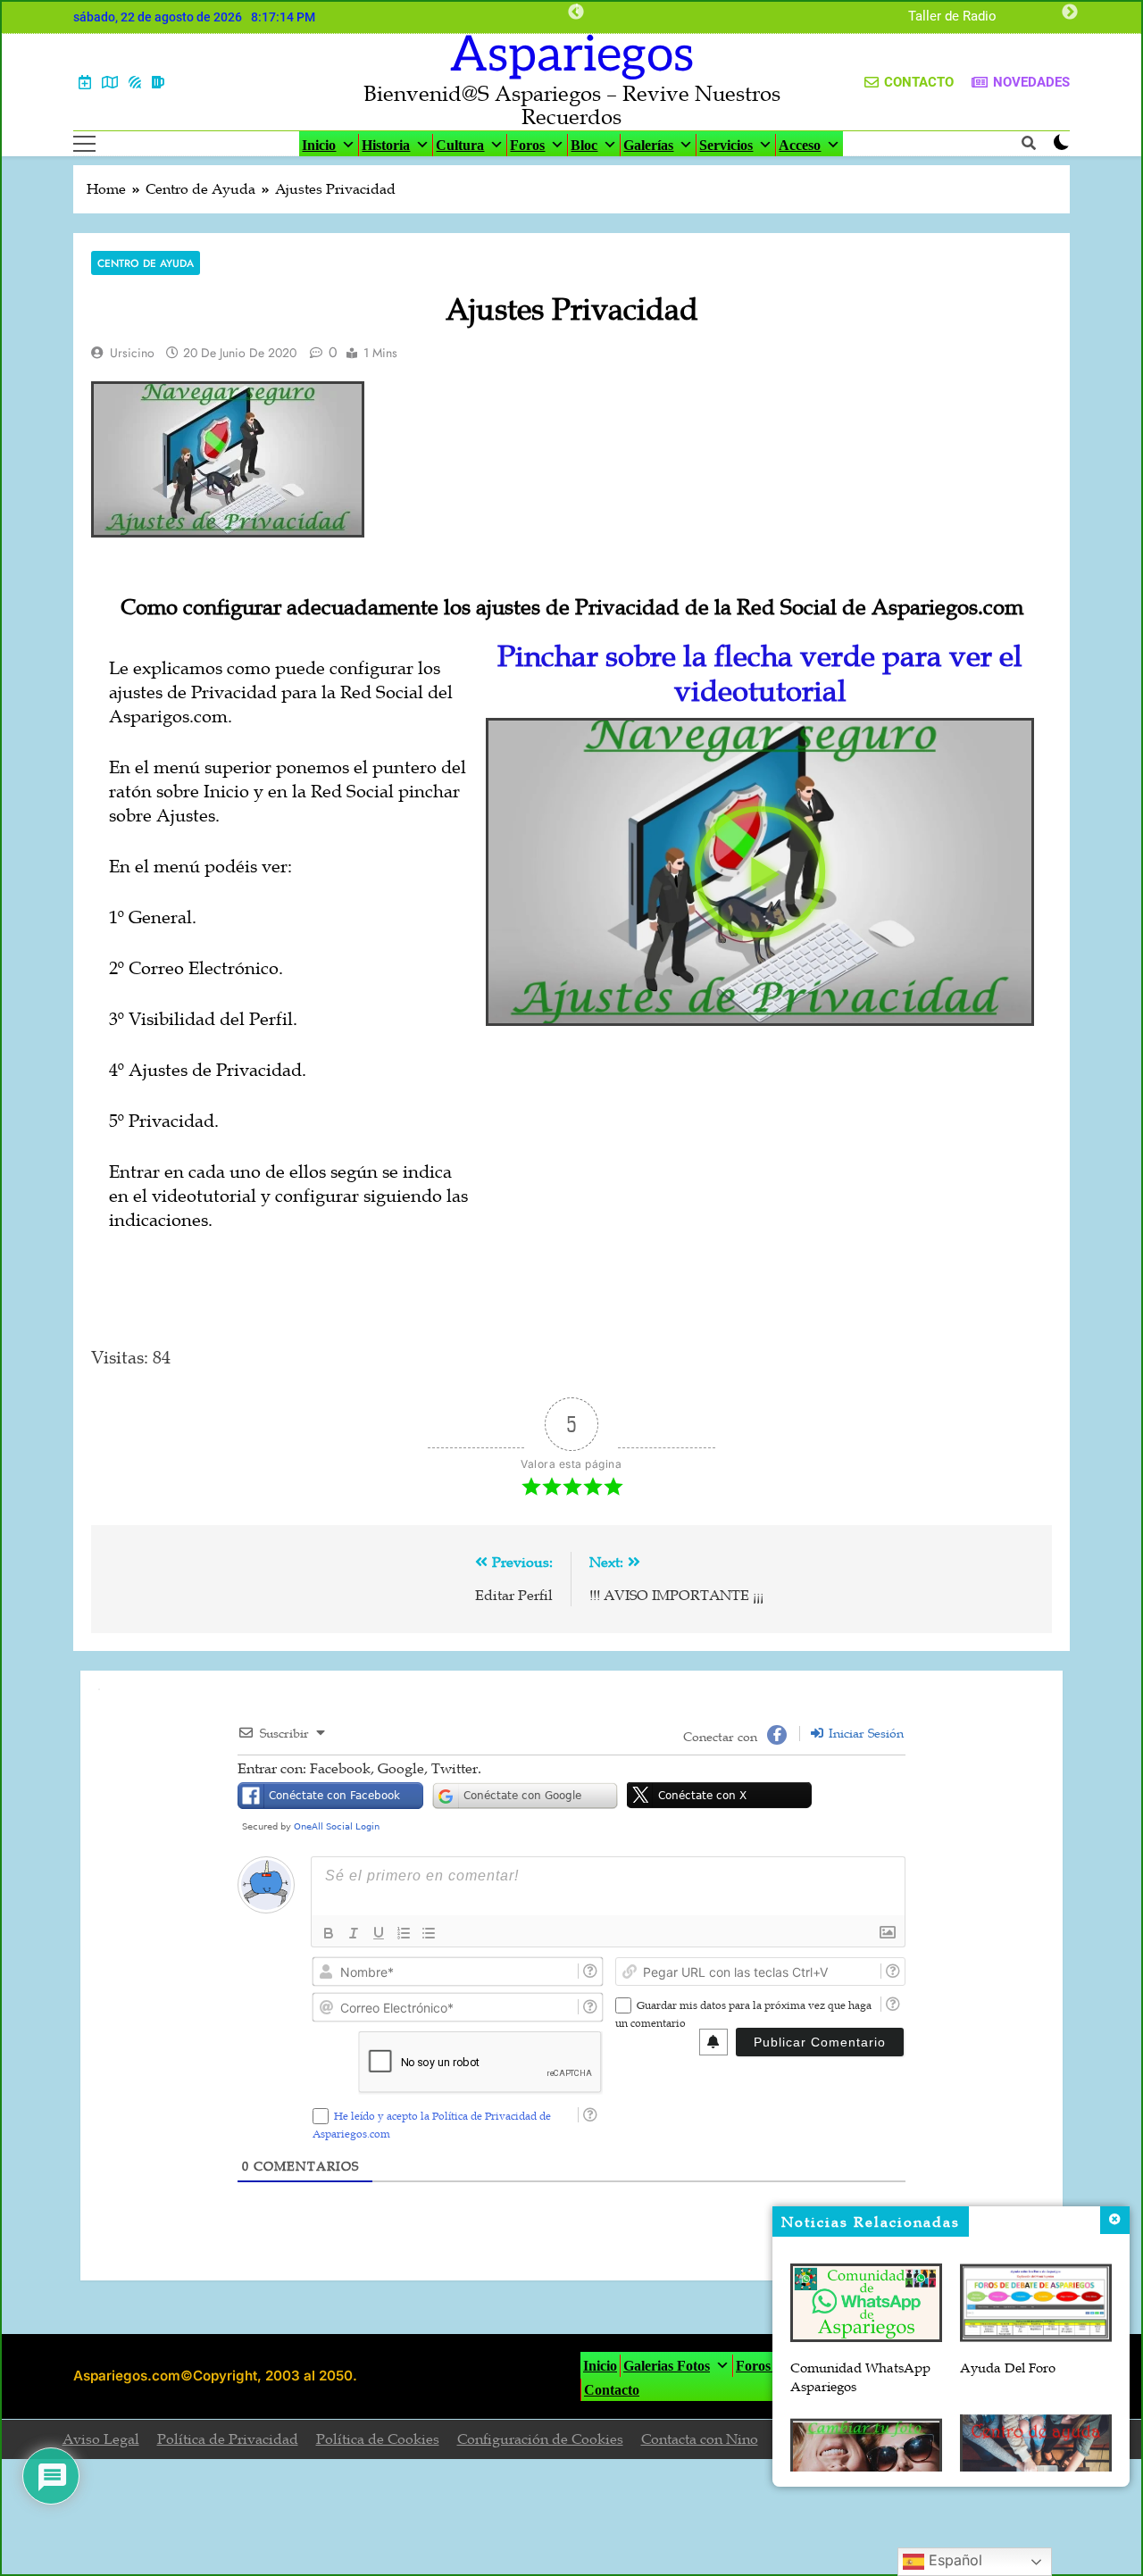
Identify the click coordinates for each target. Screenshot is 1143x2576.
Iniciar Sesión (864, 1734)
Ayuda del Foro (1008, 2368)
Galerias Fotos (667, 2366)
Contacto (612, 2390)
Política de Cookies (378, 2439)
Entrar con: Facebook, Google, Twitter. (359, 1769)
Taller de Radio (952, 17)
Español (953, 2560)
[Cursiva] (354, 1933)
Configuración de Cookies (540, 2439)
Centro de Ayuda (146, 263)
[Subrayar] (379, 1933)
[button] (760, 871)
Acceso (800, 145)
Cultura (460, 145)
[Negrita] (329, 1933)
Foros (527, 145)
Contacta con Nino (700, 2439)
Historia (386, 145)
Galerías (648, 145)
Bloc (584, 145)
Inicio (319, 145)
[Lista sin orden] (429, 1933)
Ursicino (132, 353)
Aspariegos (572, 55)
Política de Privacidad (228, 2439)
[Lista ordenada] (404, 1933)
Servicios (726, 145)
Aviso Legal (101, 2439)
